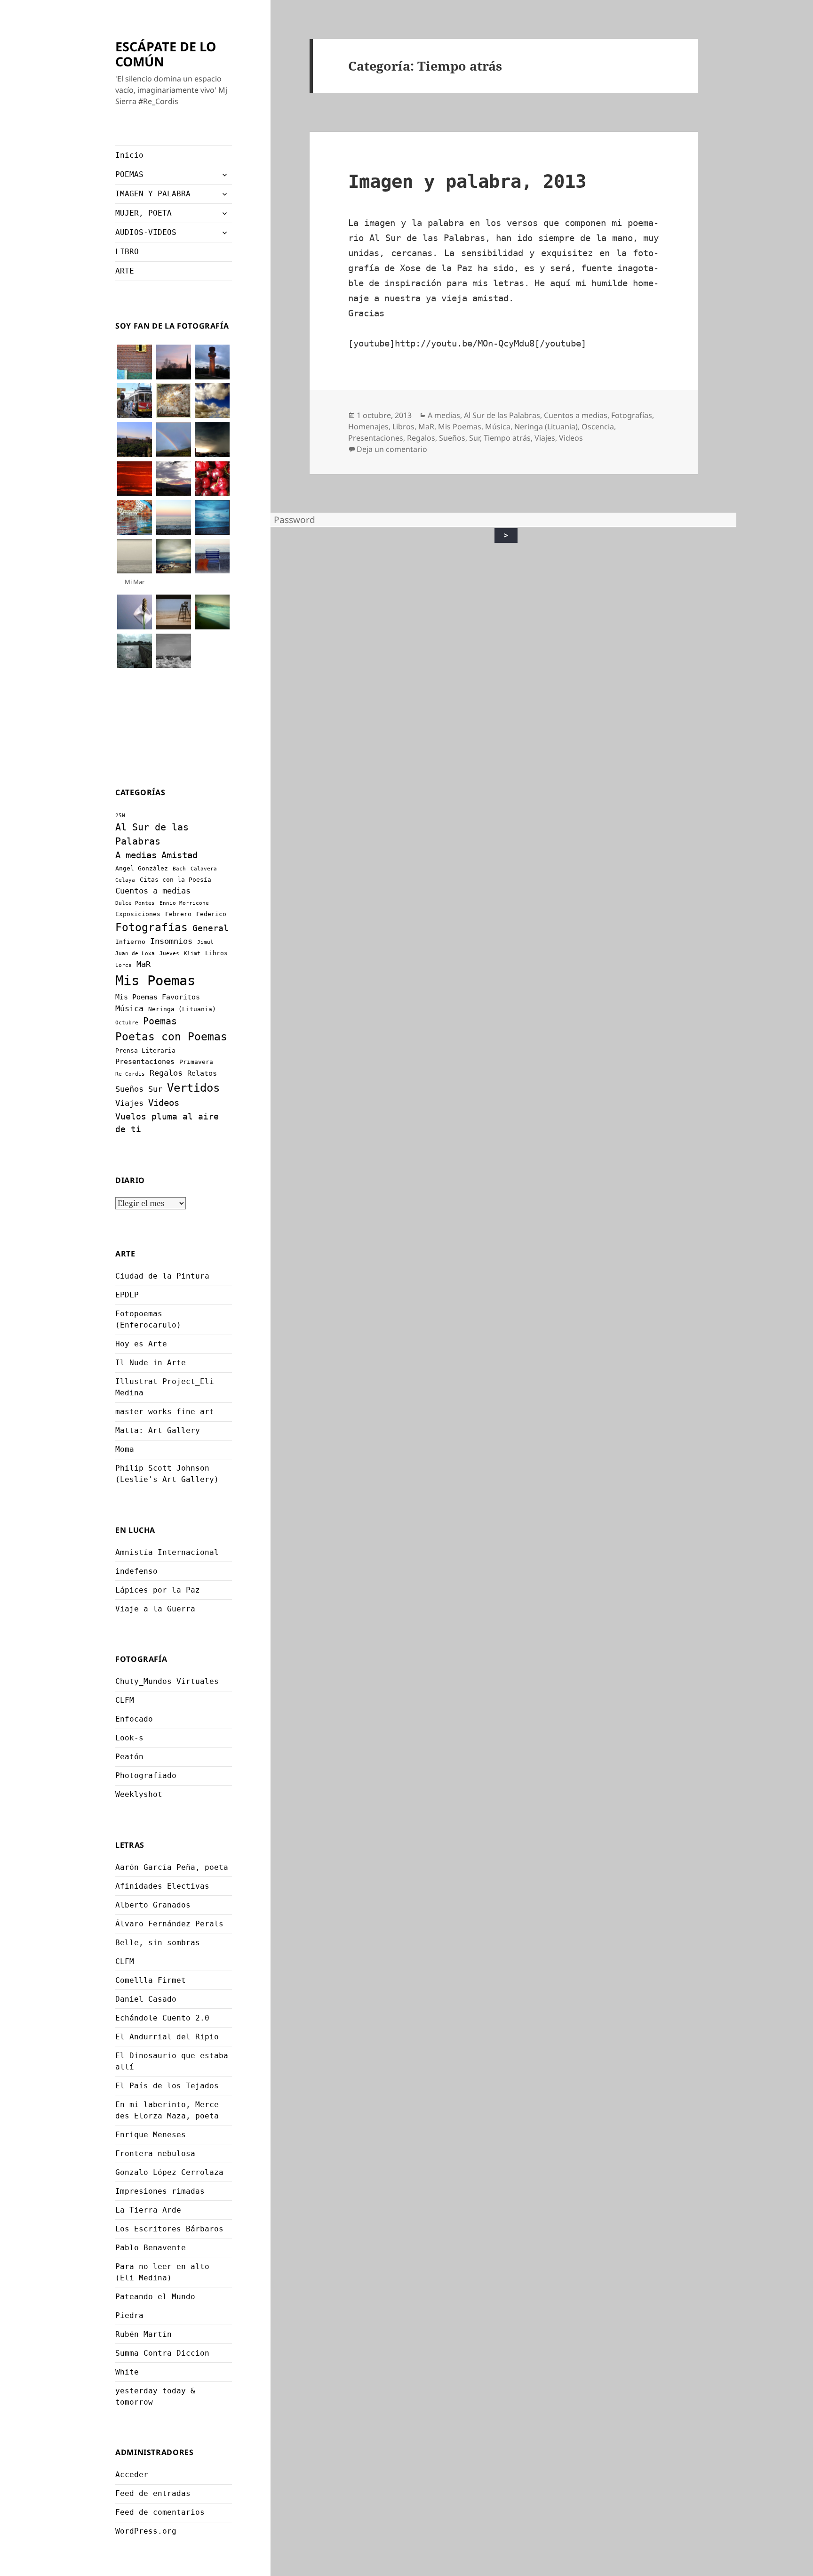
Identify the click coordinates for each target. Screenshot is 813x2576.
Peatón (129, 1757)
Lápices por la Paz (158, 1590)
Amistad (179, 855)
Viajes (129, 1103)
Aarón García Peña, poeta (172, 1867)
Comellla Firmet (151, 1980)
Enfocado (134, 1719)
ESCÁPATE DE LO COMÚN (166, 54)
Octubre (127, 1023)
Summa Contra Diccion (162, 2353)
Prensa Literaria (145, 1051)
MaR (143, 964)
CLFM (125, 1700)
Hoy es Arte (141, 1344)
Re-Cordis (130, 1074)
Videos (164, 1103)
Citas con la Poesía (175, 880)
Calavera (204, 869)
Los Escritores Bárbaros (169, 2229)
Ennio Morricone (184, 903)
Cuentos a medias (153, 891)
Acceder (132, 2475)
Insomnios (171, 941)
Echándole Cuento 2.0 (162, 2018)
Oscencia (598, 427)
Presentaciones (145, 1062)
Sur (155, 1089)
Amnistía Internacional (167, 1552)
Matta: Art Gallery (158, 1430)
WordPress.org (146, 2531)
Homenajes (368, 427)
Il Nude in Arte (151, 1363)
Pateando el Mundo (155, 2297)
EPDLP (127, 1295)
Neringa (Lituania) (182, 1009)
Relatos (202, 1073)
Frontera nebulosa (155, 2153)
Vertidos (193, 1088)
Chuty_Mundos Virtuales (167, 1681)
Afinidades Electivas (162, 1886)
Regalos (166, 1073)
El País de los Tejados (167, 2086)
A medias (136, 855)
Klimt (192, 954)
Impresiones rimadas (160, 2191)
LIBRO (127, 252)
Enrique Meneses (151, 2135)
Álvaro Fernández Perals (169, 1924)
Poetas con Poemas (171, 1037)
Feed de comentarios (160, 2512)
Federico (211, 914)
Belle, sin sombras (158, 1943)
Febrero (178, 914)
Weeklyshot (139, 1794)
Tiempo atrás (507, 438)
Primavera (196, 1062)
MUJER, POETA (143, 213)
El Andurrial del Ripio (167, 2037)
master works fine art (165, 1412)
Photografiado (146, 1775)
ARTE (125, 271)
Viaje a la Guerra (155, 1609)
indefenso (136, 1571)
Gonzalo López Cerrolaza (169, 2172)
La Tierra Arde (148, 2210)
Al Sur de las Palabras (502, 415)
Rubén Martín (143, 2334)
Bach (179, 869)
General (211, 928)
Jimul (205, 942)
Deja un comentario (392, 449)
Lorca (124, 965)
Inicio (129, 155)
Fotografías (151, 927)
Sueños (129, 1089)
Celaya (125, 880)
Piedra (129, 2315)
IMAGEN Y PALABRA (153, 194)
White (127, 2372)
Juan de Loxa (135, 954)
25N (120, 816)
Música (129, 1008)
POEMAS (129, 174)
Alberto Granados (153, 1905)
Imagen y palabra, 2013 (467, 181)
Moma (125, 1449)
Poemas (160, 1021)
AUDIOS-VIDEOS (146, 232)
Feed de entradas (153, 2493)
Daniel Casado (146, 1999)
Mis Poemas (155, 981)
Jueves (169, 954)
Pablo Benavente (151, 2248)
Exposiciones (138, 914)
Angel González (142, 868)
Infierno (130, 942)
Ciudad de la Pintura (162, 1276)
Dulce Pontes (135, 903)
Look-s (129, 1738)
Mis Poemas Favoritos (158, 997)
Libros (216, 953)
